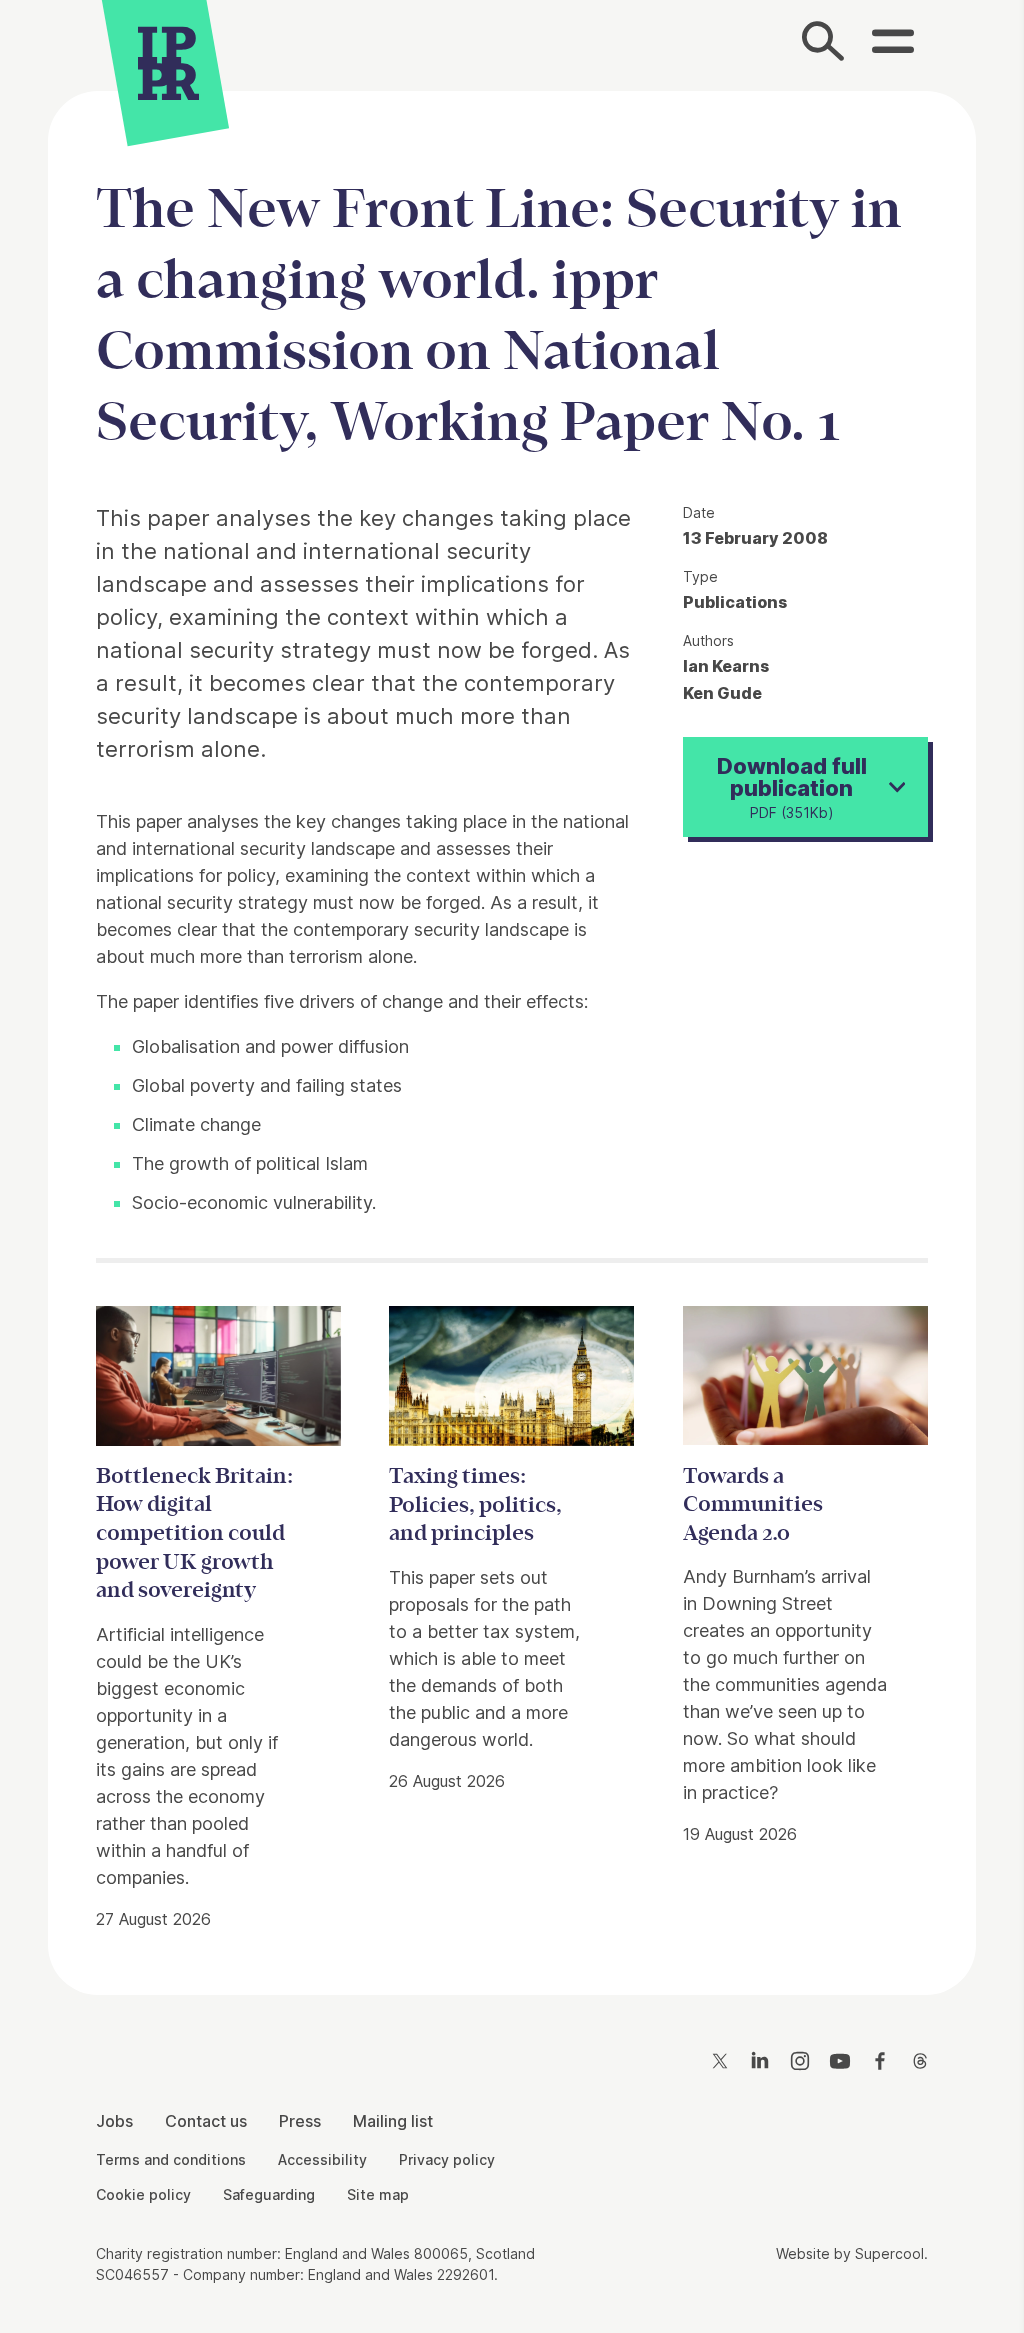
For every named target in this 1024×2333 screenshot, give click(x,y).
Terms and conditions (171, 2159)
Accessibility (322, 2159)
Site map (378, 2194)
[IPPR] (168, 65)
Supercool (889, 2253)
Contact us (206, 2121)
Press (300, 2121)
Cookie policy (143, 2194)
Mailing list (393, 2121)
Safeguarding (269, 2194)
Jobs (114, 2121)
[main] (512, 1027)
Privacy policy (447, 2159)
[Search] (824, 45)
